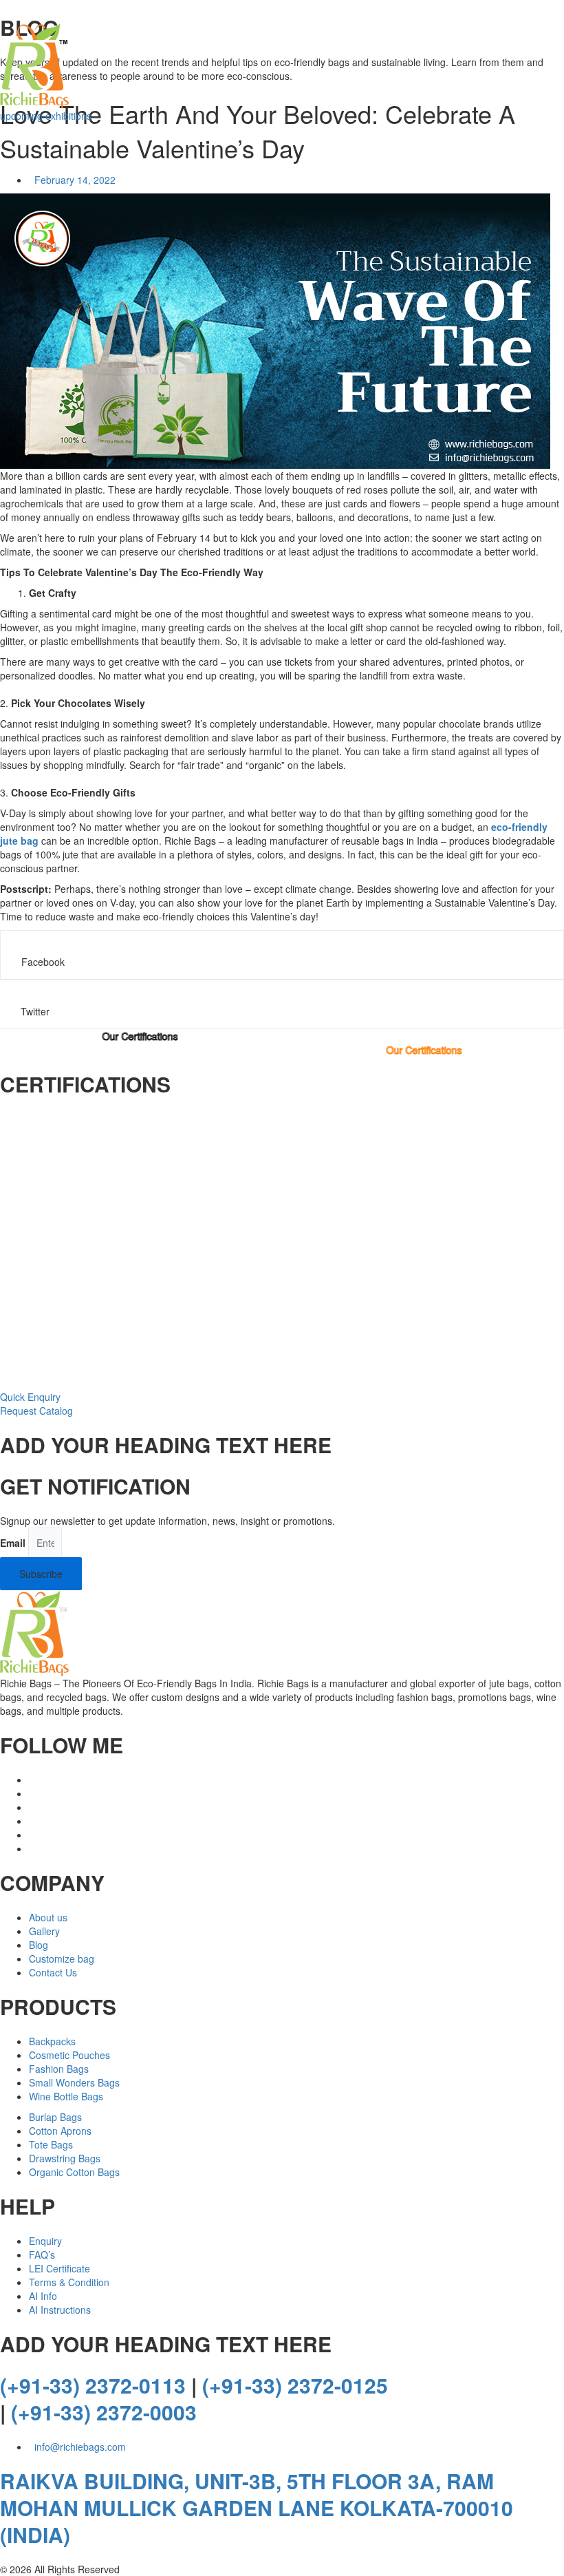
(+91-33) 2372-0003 (104, 2412)
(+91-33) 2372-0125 (295, 2385)
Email (13, 1543)
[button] (282, 955)
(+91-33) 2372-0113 (93, 2385)
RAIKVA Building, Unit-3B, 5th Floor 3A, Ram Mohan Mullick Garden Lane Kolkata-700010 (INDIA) (257, 2508)
